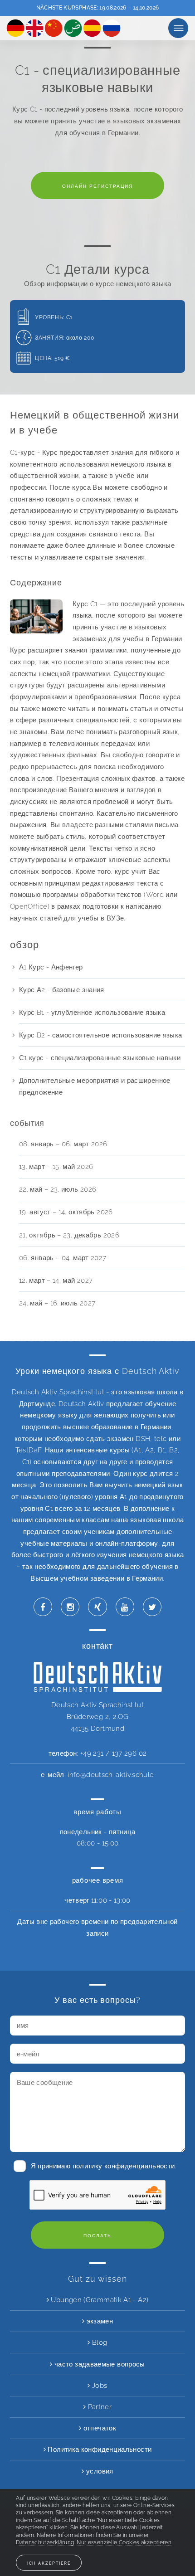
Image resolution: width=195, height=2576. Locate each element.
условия (99, 2471)
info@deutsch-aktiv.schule (111, 1775)
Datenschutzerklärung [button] (45, 2542)
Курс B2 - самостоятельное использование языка (101, 1035)
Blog (99, 2342)
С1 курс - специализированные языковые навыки (100, 1058)
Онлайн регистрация (97, 186)
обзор (178, 28)
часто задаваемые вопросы (99, 2364)
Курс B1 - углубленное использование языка (92, 1012)
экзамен (99, 2321)
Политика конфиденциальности (99, 2449)
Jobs (99, 2385)
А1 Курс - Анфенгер (51, 967)
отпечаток (99, 2428)
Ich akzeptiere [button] (49, 2563)
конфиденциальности (140, 2166)
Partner (99, 2407)
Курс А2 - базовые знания (62, 990)
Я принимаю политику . (104, 2166)
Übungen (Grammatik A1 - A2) (99, 2300)
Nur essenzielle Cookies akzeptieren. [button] (124, 2542)
